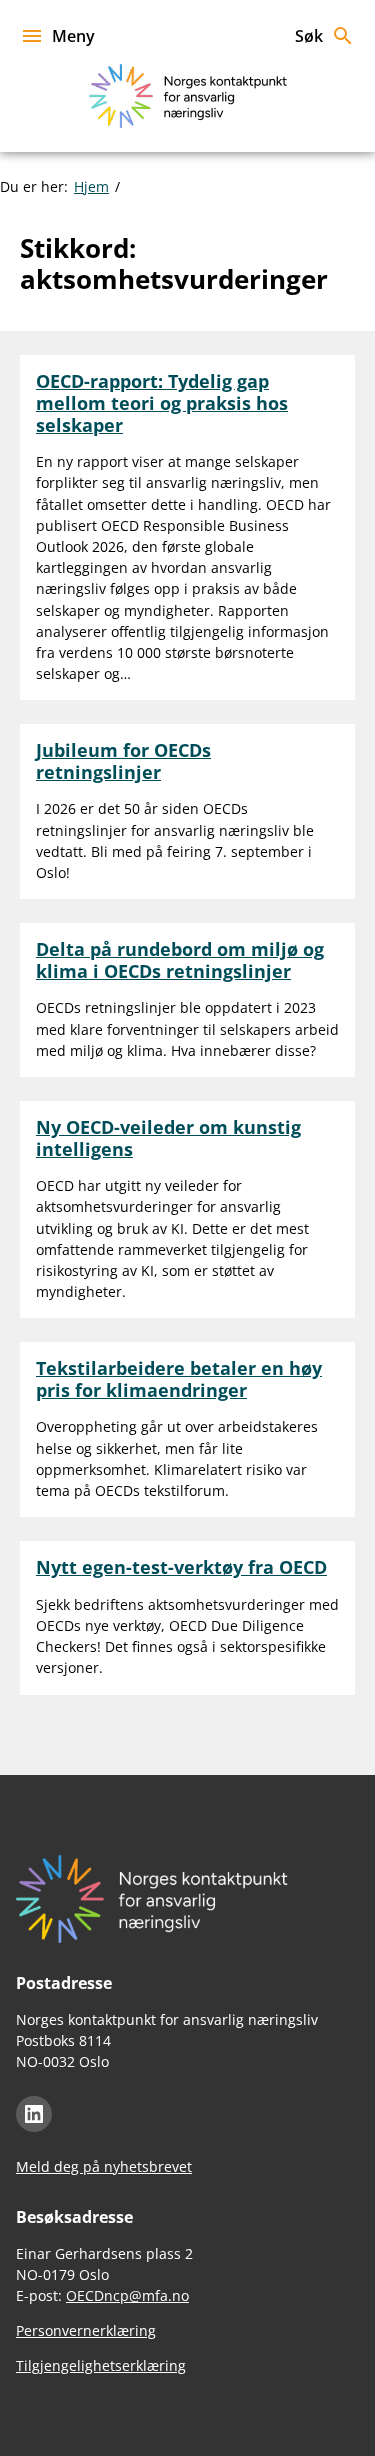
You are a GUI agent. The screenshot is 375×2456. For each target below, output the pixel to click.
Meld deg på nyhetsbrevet (104, 2166)
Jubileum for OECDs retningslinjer (123, 761)
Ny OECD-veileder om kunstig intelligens (168, 1138)
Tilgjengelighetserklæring (101, 2365)
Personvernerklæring (86, 2330)
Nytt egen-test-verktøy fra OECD (181, 1567)
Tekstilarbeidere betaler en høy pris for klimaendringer (179, 1379)
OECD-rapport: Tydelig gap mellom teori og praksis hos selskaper (162, 402)
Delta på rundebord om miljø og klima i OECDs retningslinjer (180, 960)
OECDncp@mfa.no (127, 2295)
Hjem (91, 186)
